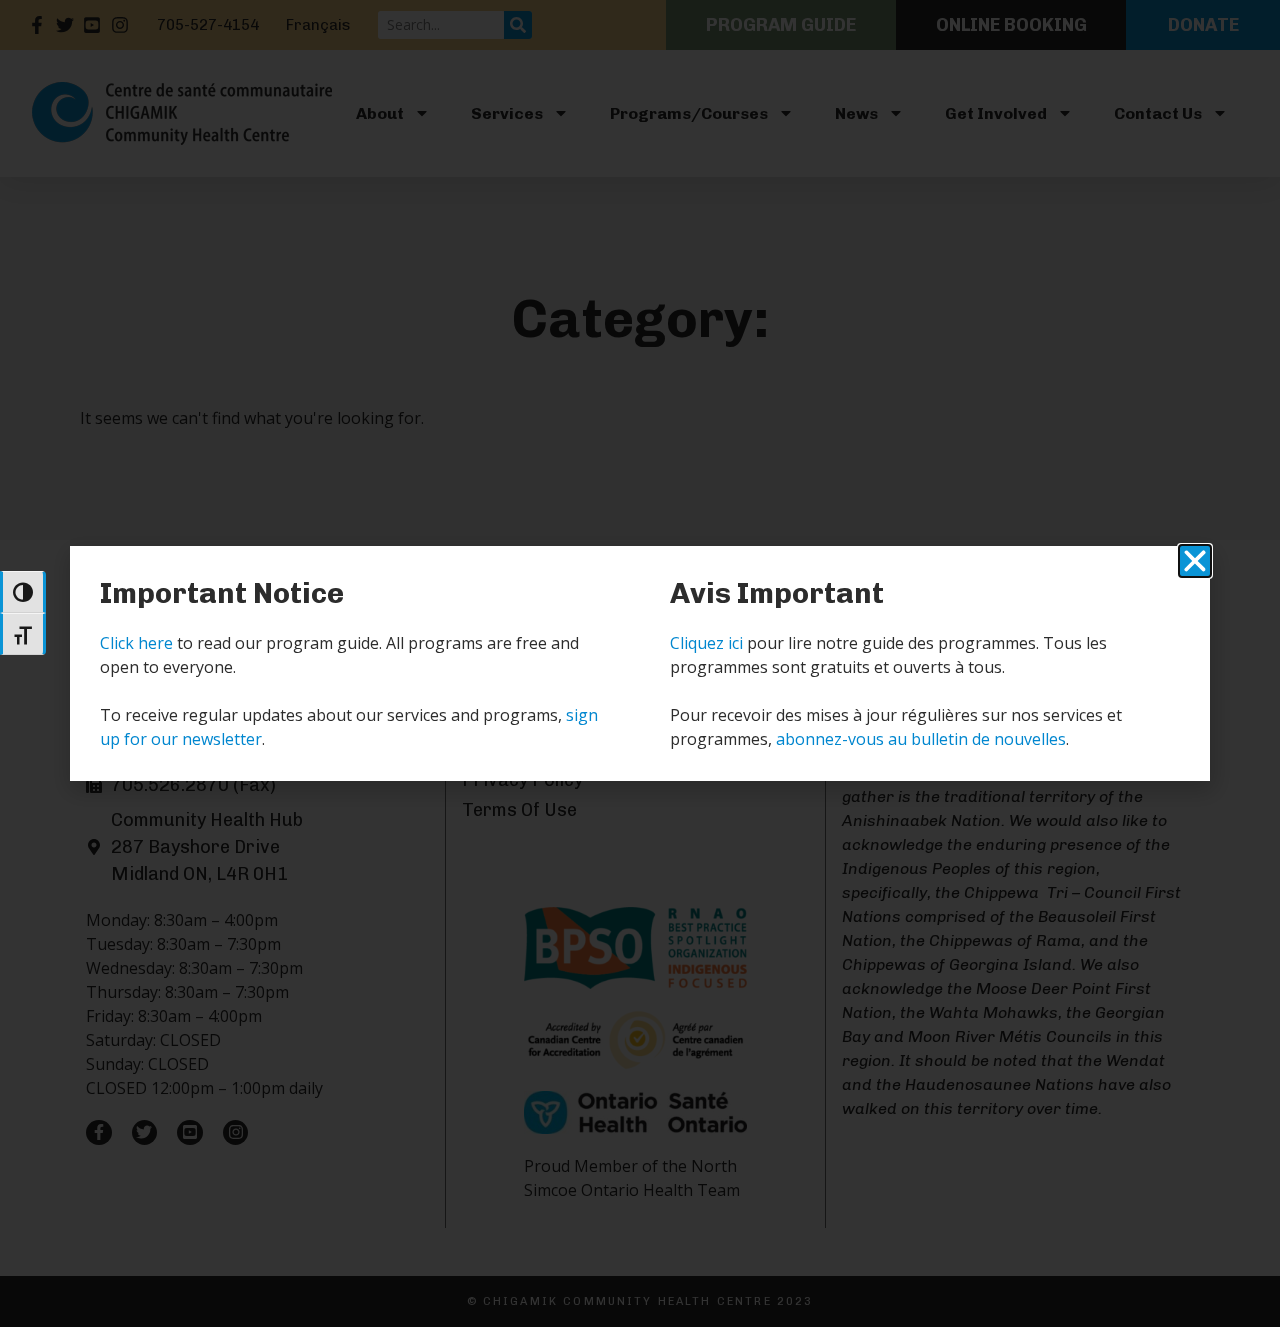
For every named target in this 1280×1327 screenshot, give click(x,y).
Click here (136, 643)
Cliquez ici (706, 643)
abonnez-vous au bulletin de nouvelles (921, 739)
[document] (640, 663)
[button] (1195, 561)
